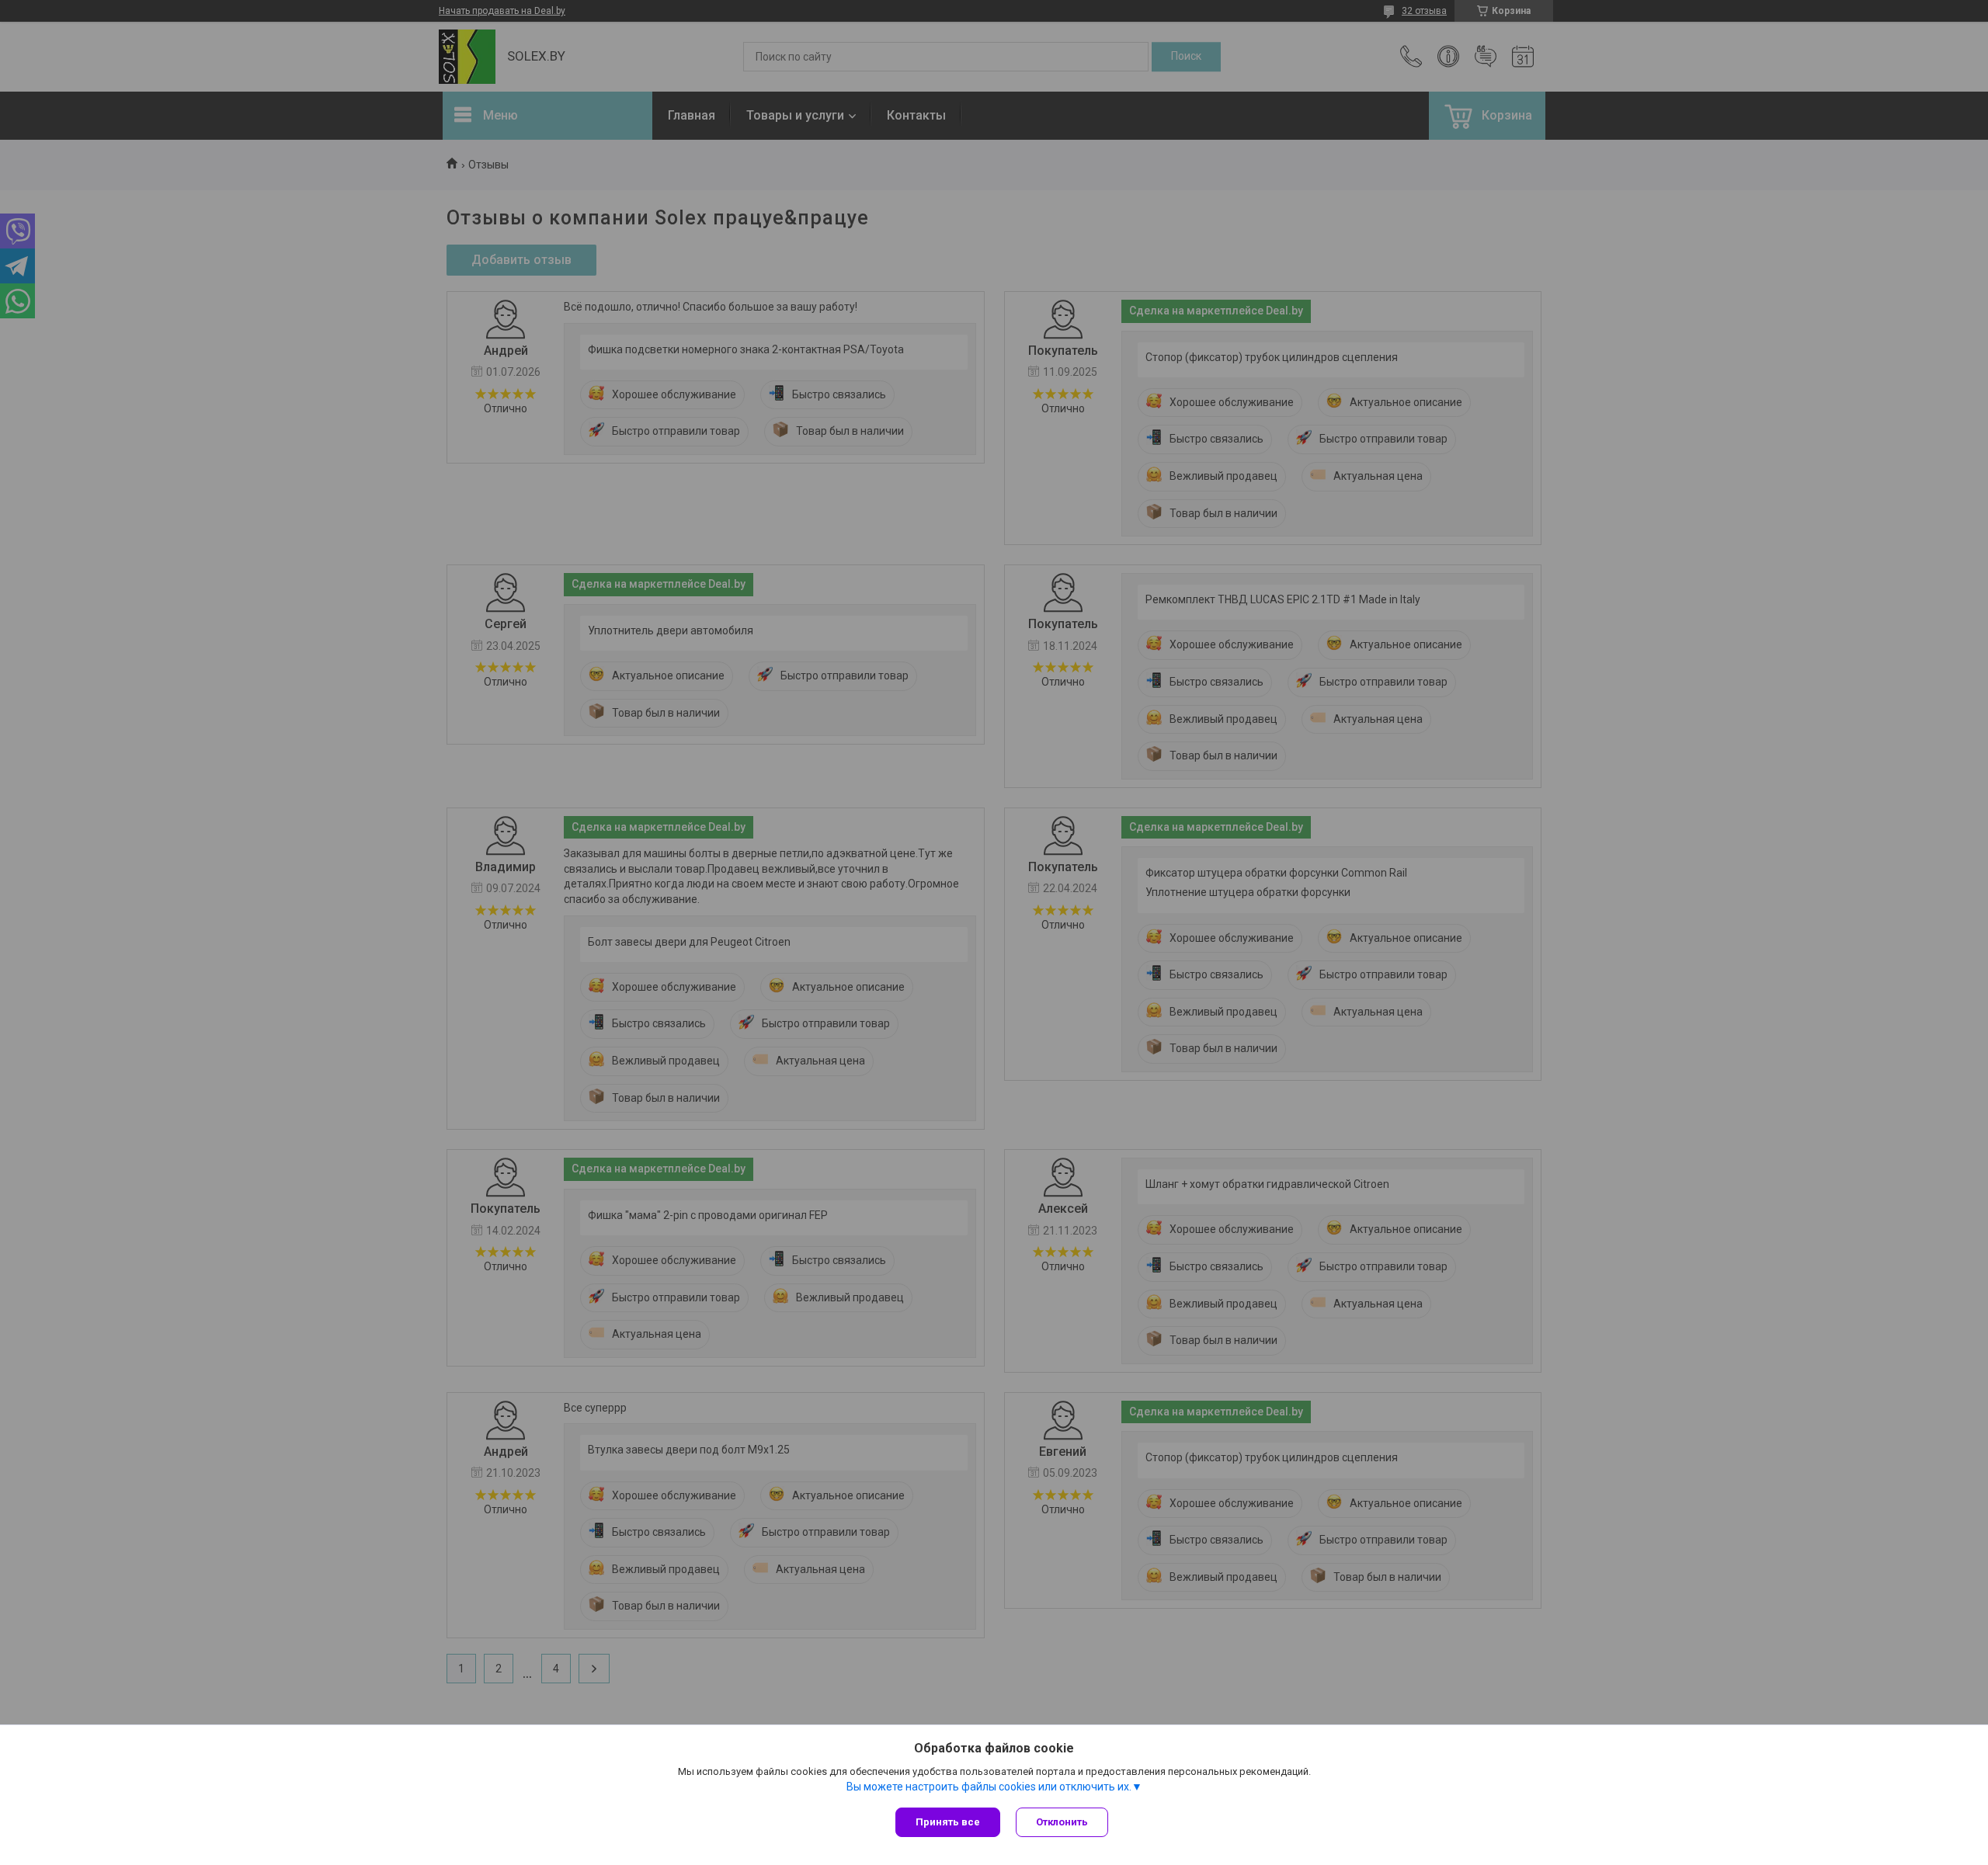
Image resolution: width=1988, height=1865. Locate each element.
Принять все (948, 1822)
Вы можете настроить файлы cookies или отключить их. (989, 1787)
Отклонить (1062, 1822)
